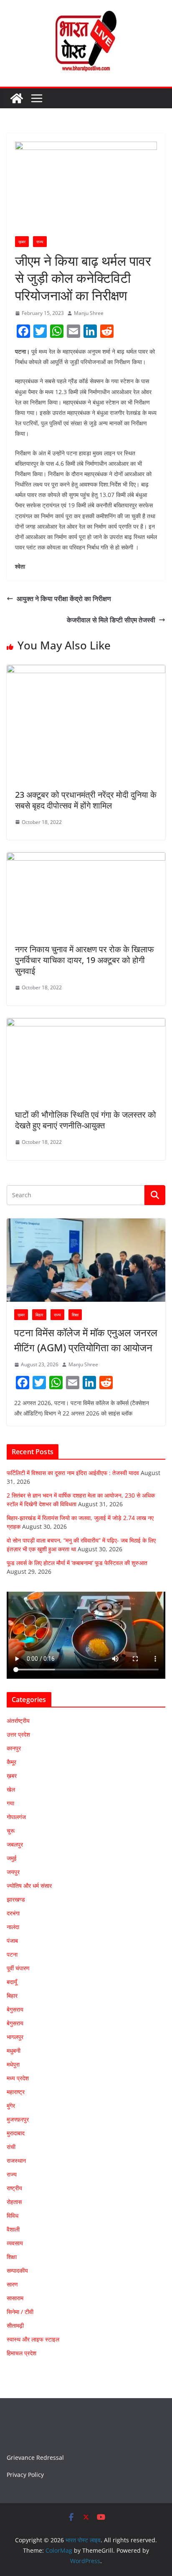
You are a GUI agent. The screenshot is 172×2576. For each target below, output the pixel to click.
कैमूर (11, 1762)
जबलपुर (15, 1844)
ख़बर (22, 242)
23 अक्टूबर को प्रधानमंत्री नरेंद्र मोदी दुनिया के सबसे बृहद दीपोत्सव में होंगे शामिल (86, 800)
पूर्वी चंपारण (18, 1968)
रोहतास (14, 2202)
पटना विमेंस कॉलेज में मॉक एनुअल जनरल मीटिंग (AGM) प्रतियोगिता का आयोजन (86, 1340)
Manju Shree (89, 313)
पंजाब (12, 1941)
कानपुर (14, 1748)
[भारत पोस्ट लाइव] (17, 98)
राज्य (40, 242)
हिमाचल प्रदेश (21, 2353)
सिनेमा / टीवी (20, 2312)
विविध (13, 2215)
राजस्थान (16, 2160)
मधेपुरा (13, 2064)
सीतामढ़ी (15, 2325)
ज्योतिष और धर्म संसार (29, 1886)
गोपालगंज (16, 1817)
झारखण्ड (16, 1899)
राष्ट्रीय (14, 2188)
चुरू (11, 1831)
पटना (12, 1954)
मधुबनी (14, 2051)
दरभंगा (13, 1913)
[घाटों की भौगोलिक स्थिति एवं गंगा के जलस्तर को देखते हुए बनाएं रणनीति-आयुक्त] (86, 1024)
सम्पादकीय (17, 2270)
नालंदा (13, 1927)
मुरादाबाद (16, 2133)
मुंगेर (11, 2105)
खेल (11, 1789)
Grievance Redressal (35, 2457)
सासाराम (15, 2298)
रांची (11, 2147)
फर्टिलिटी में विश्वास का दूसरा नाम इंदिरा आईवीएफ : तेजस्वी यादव (73, 1473)
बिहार (39, 1315)
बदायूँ (12, 1982)
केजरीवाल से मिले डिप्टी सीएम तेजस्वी (111, 620)
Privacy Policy (25, 2475)
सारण (12, 2284)
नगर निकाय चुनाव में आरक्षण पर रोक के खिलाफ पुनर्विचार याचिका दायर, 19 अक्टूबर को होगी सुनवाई (85, 960)
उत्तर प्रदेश (18, 1734)
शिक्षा (75, 1315)
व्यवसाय (15, 2243)
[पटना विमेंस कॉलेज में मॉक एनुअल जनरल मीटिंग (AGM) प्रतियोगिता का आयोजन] (86, 1260)
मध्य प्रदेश (18, 2078)
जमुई (12, 1858)
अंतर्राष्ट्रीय (18, 1721)
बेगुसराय (15, 2009)
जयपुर (13, 1872)
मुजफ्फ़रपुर (18, 2119)
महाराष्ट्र (16, 2092)
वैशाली (13, 2229)
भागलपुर (15, 2037)
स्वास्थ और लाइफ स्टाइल (33, 2339)
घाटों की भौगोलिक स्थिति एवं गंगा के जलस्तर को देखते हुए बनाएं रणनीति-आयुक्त (86, 1120)
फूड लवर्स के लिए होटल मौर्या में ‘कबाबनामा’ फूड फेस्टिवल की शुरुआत (77, 1563)
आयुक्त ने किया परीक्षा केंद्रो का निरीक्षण (64, 599)
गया (10, 1803)
